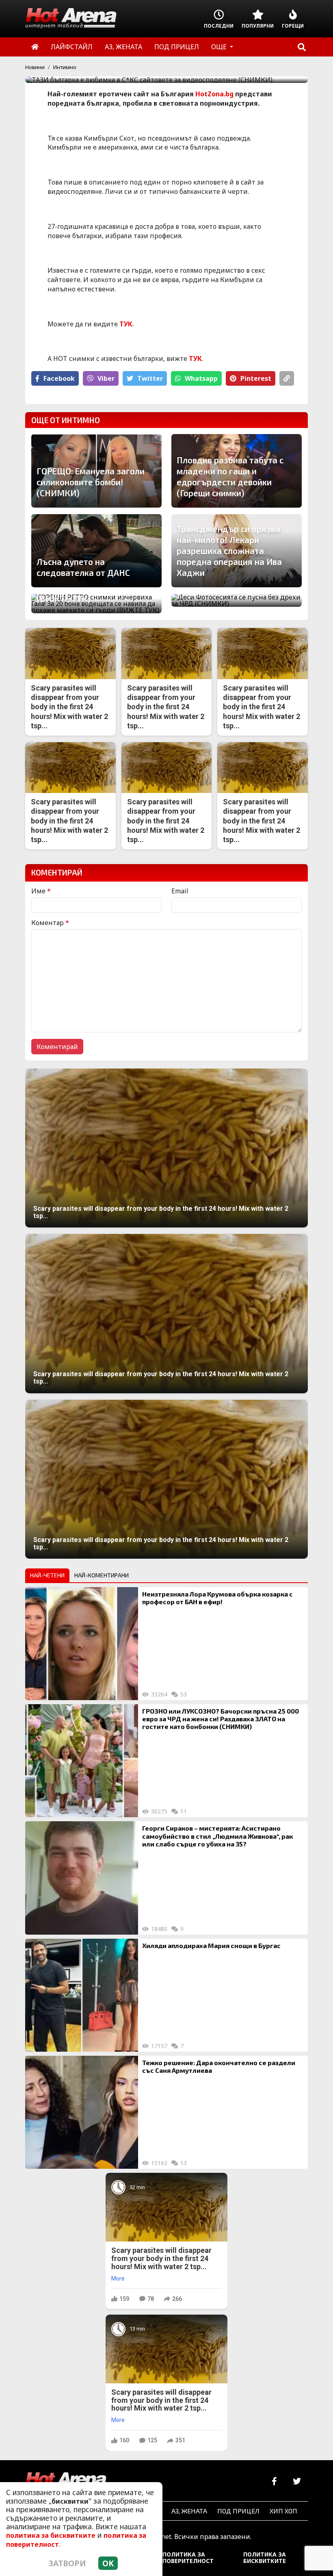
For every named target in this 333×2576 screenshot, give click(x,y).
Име (41, 891)
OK (108, 2563)
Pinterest (256, 378)
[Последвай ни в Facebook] (274, 2482)
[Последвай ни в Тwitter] (297, 2482)
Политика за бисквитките (265, 2558)
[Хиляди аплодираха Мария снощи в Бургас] (82, 1995)
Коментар (50, 923)
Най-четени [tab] (47, 1575)
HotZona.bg (214, 94)
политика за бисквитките (51, 2535)
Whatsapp (201, 378)
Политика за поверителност (188, 2558)
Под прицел (238, 2511)
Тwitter (150, 378)
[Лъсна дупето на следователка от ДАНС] (96, 551)
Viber (106, 378)
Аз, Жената (189, 2511)
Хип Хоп (283, 2511)
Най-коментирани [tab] (102, 1575)
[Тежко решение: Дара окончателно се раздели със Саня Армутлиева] (82, 2112)
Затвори (67, 2563)
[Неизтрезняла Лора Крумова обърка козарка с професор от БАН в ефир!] (82, 1644)
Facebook (59, 378)
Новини (35, 67)
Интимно (65, 67)
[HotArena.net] (66, 2482)
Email (180, 891)
